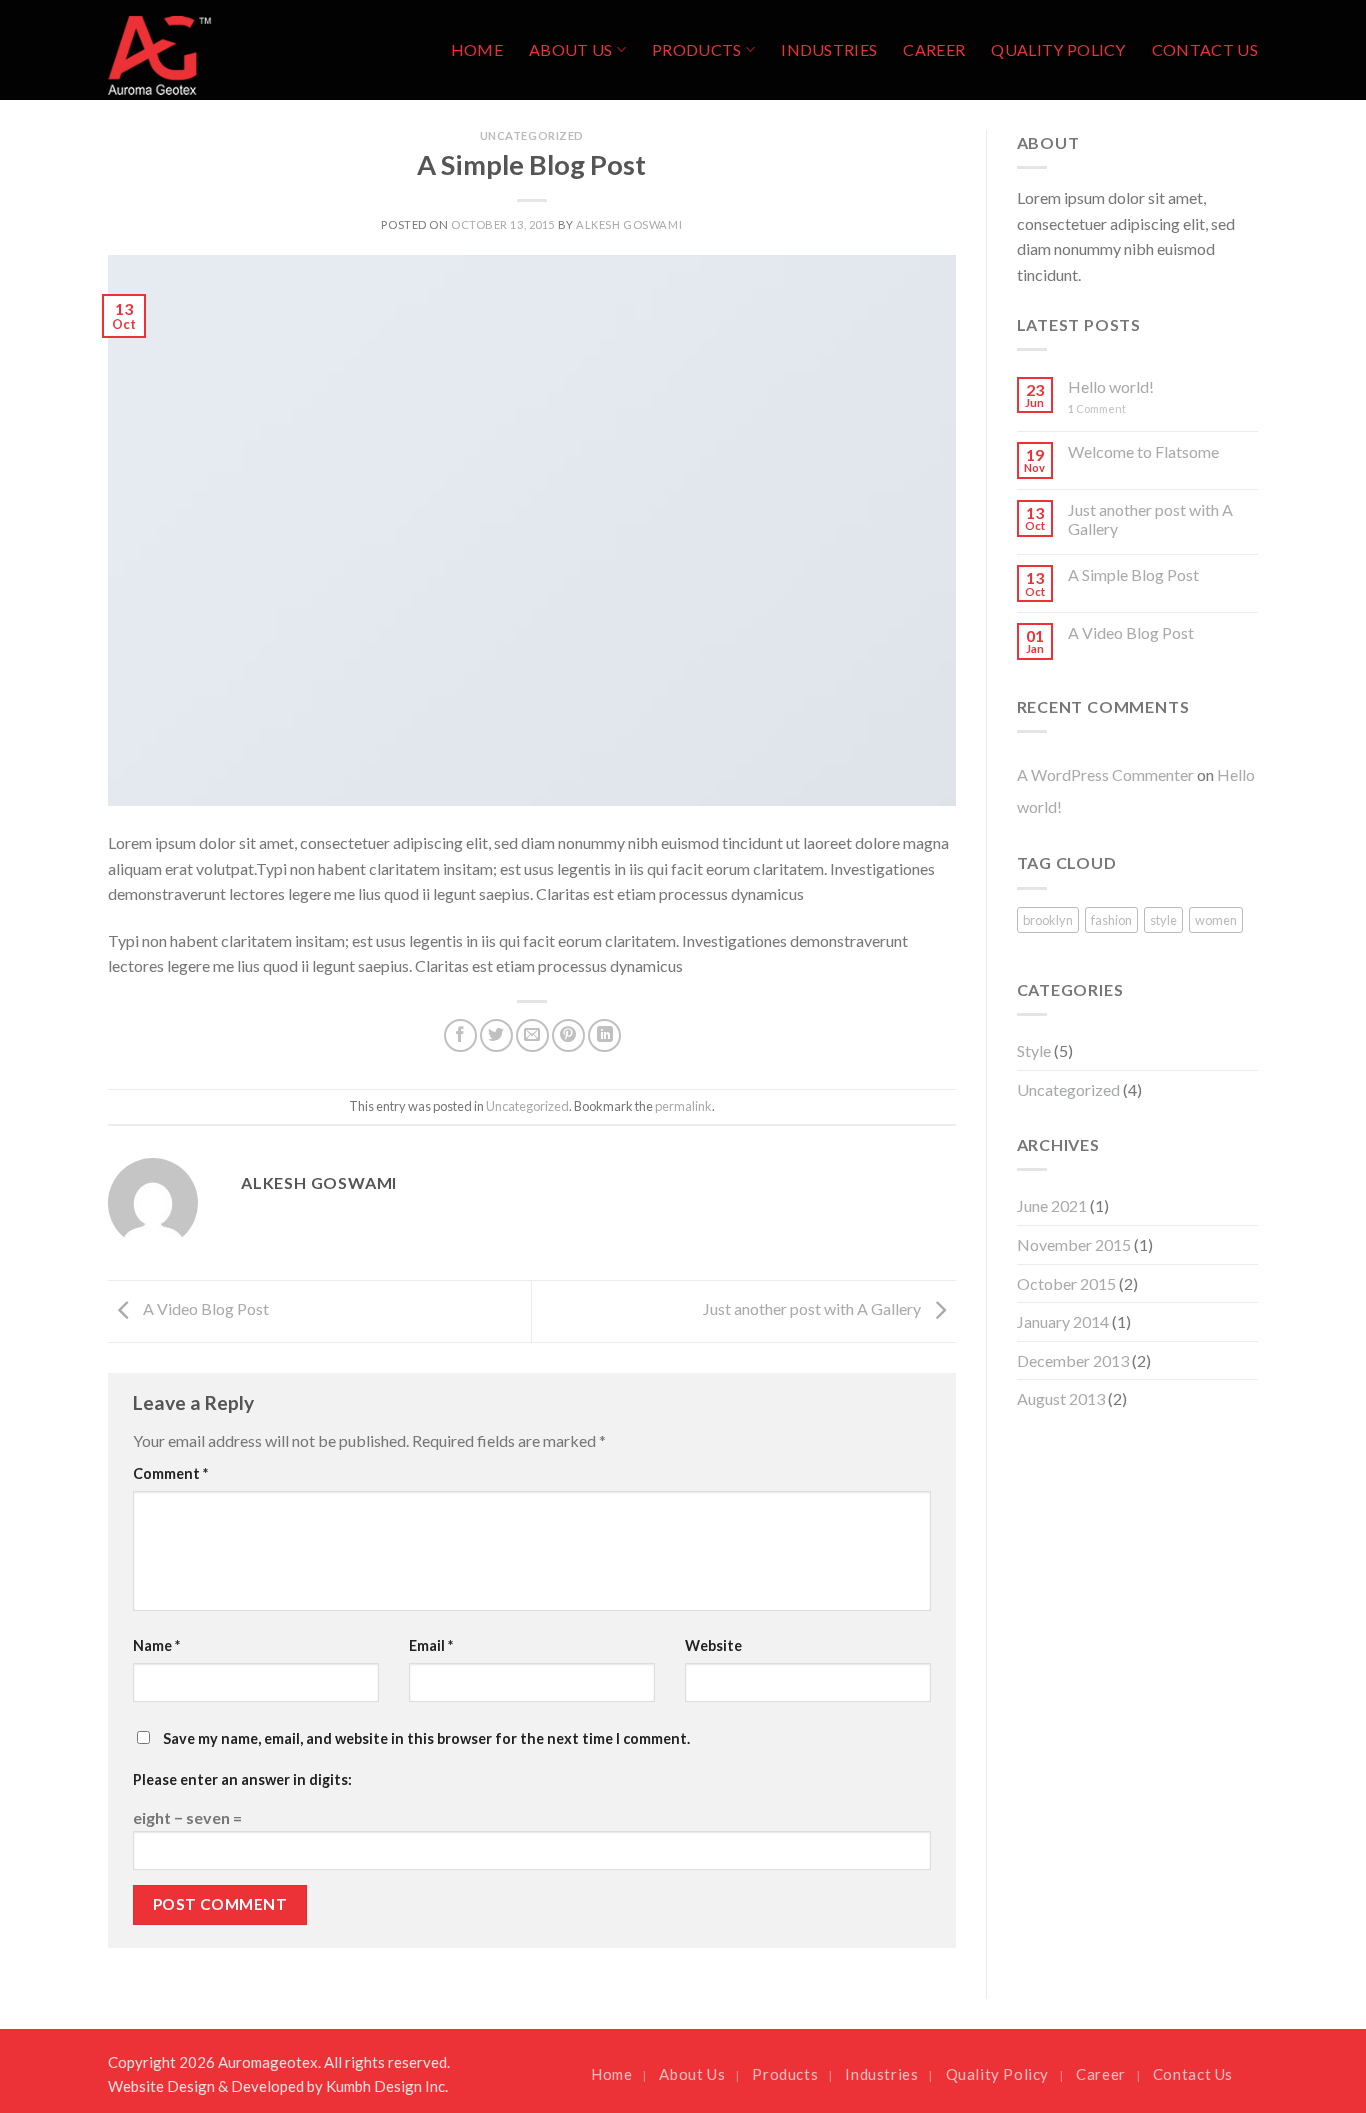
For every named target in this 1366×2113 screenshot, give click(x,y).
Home (477, 49)
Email (431, 1645)
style (1163, 920)
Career (934, 49)
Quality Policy (1058, 49)
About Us (571, 49)
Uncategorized (532, 135)
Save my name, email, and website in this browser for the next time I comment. (426, 1738)
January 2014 (1063, 1321)
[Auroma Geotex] (208, 50)
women (1216, 920)
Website (713, 1645)
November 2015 (1074, 1244)
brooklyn (1048, 920)
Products (697, 49)
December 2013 (1073, 1360)
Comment (170, 1473)
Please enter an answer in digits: (242, 1779)
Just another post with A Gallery (813, 1309)
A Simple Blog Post (1133, 574)
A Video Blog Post (204, 1309)
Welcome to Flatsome (1143, 451)
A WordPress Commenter (1105, 774)
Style (1034, 1050)
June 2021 (1052, 1205)
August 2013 (1061, 1398)
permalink (683, 1106)
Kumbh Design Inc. (387, 2086)
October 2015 (1066, 1283)
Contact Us (1205, 49)
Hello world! (1111, 386)
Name (156, 1645)
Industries (829, 49)
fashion (1111, 920)
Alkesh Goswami (629, 224)
